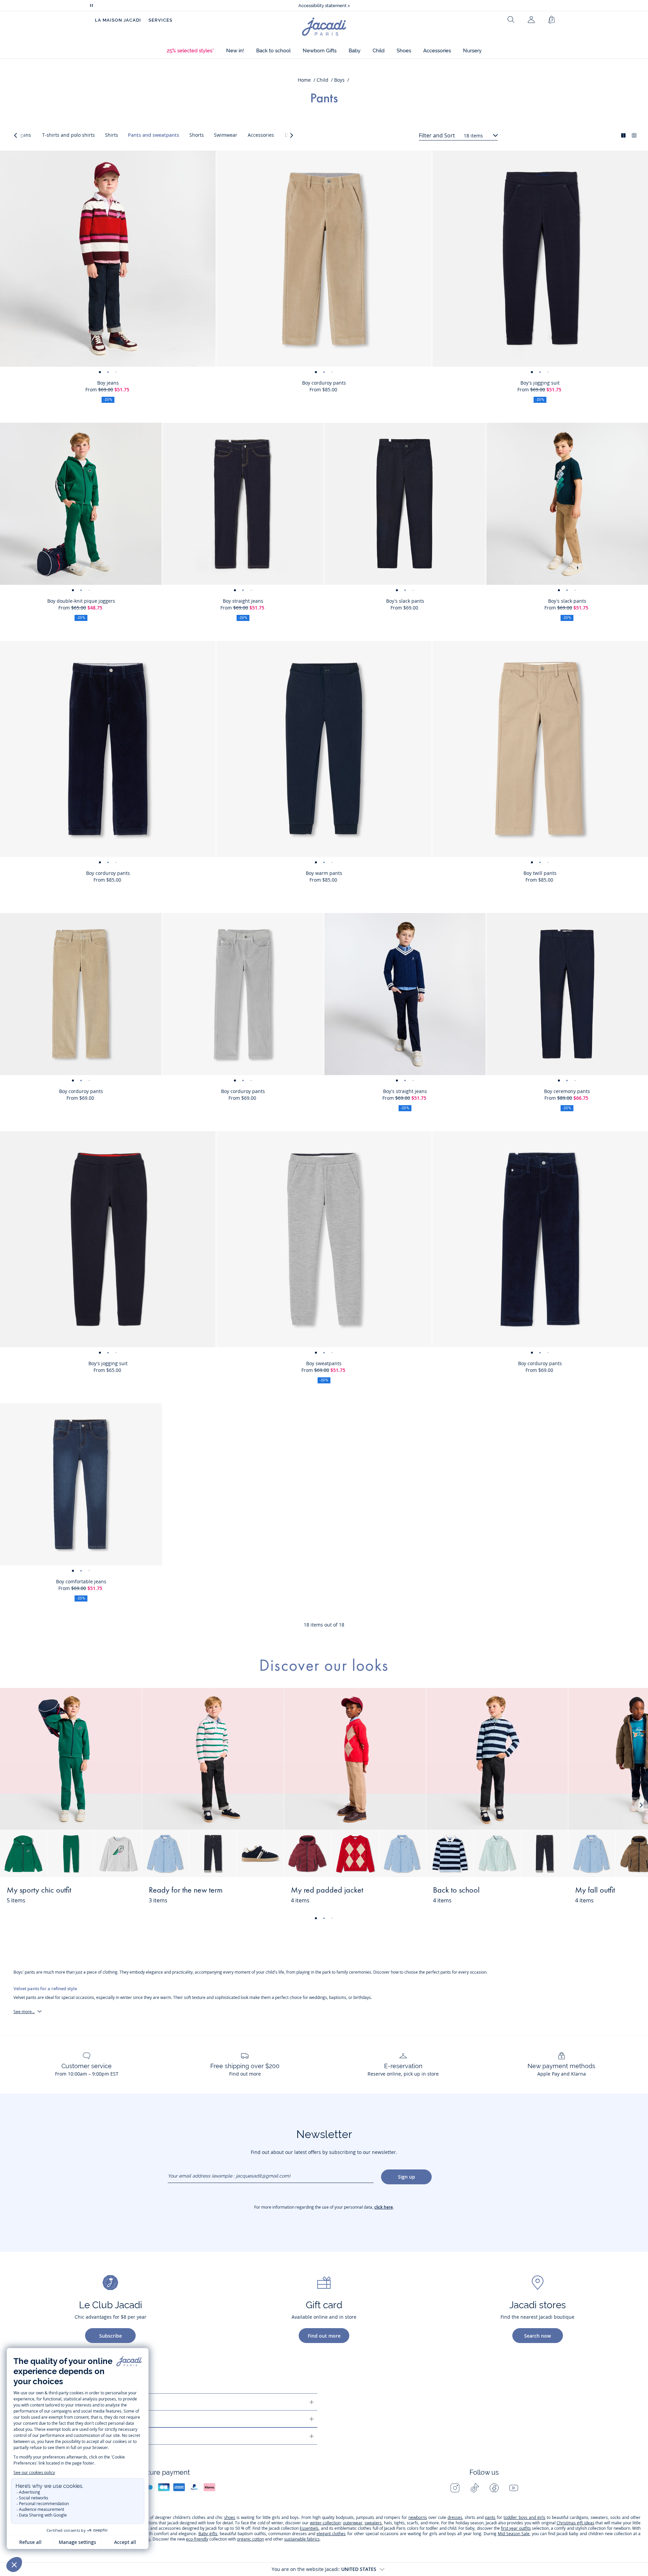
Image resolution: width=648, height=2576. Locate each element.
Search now (537, 2336)
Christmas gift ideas (575, 2523)
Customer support (58, 2402)
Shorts (197, 135)
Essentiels (309, 2528)
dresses (455, 2517)
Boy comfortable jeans (81, 1581)
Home (304, 80)
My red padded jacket (327, 1891)
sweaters (373, 2523)
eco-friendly (197, 2539)
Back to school (456, 1891)
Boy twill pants (540, 873)
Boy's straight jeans (405, 1091)
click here (384, 2207)
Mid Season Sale (514, 2534)
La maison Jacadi (56, 2419)
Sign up (407, 2177)
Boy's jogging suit (540, 383)
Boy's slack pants (405, 601)
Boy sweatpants (324, 1363)
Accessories (261, 135)
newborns (418, 2517)
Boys (339, 80)
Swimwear (226, 135)
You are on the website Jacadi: (324, 2569)
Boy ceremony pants (567, 1091)
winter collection (325, 2523)
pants (490, 2517)
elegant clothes (331, 2534)
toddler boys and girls (524, 2517)
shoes (230, 2517)
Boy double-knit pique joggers (81, 601)
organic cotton (250, 2539)
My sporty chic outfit (39, 1891)
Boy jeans (108, 383)
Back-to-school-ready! (324, 6)
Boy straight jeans (243, 601)
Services (160, 20)
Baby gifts (208, 2534)
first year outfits (516, 2528)
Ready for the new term (186, 1891)
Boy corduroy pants (324, 383)
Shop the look (112, 1894)
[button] (190, 51)
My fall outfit (595, 1891)
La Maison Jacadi (118, 20)
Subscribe (111, 2336)
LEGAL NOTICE (51, 2436)
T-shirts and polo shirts (69, 135)
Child (322, 80)
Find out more (324, 2336)
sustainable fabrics (302, 2539)
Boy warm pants (324, 873)
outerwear (353, 2523)
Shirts (112, 135)
